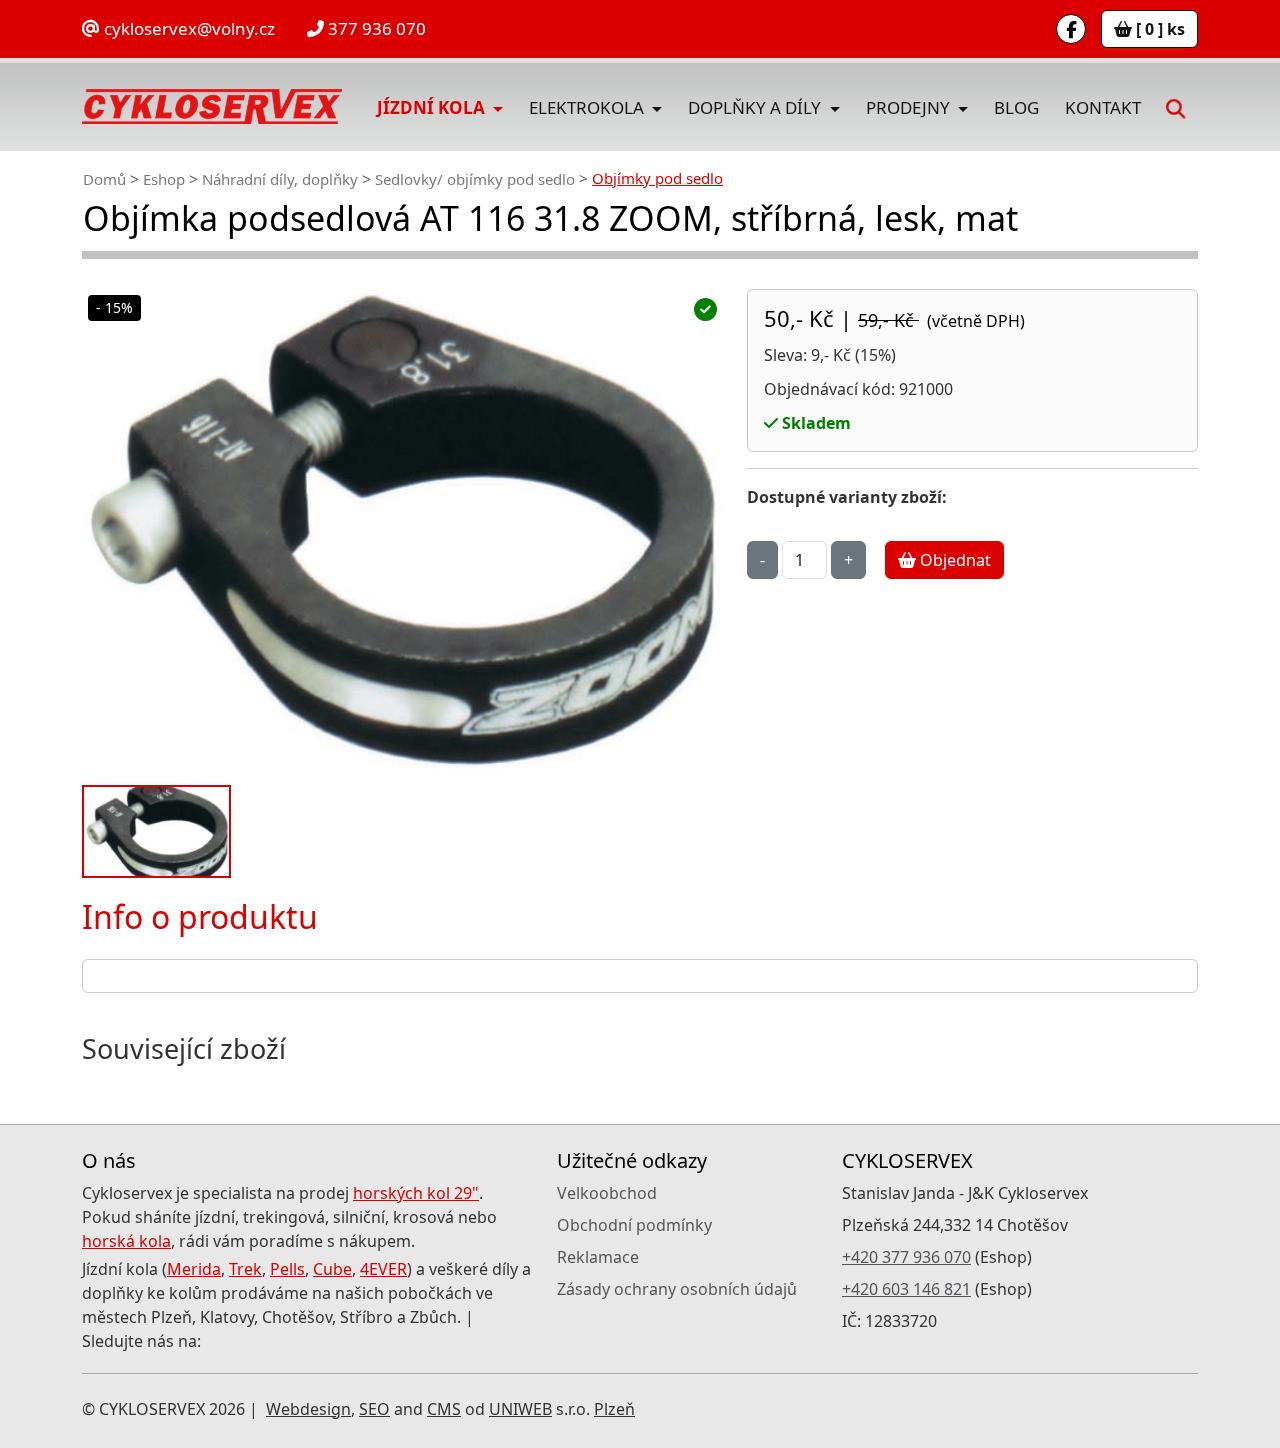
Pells (287, 1269)
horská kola (126, 1241)
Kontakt (1103, 107)
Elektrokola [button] (588, 107)
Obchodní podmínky (634, 1225)
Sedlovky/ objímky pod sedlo (475, 179)
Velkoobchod (607, 1193)
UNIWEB (520, 1409)
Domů (104, 179)
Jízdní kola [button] (433, 107)
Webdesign (308, 1409)
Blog (1016, 107)
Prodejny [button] (910, 107)
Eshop (164, 179)
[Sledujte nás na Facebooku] (1071, 29)
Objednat (953, 560)
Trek (245, 1269)
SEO (374, 1409)
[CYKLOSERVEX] (212, 107)
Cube (332, 1269)
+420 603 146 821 (906, 1289)
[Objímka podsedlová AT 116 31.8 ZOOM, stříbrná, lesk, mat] (402, 529)
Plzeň (614, 1409)
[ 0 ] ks (1158, 29)
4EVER (383, 1269)
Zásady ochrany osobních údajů (677, 1289)
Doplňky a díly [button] (756, 107)
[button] (1176, 107)
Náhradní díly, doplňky (280, 179)
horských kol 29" (416, 1193)
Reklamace (598, 1257)
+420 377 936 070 (906, 1257)
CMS (444, 1409)
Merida (194, 1269)
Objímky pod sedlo (657, 178)
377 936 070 (375, 28)
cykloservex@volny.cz (187, 28)
